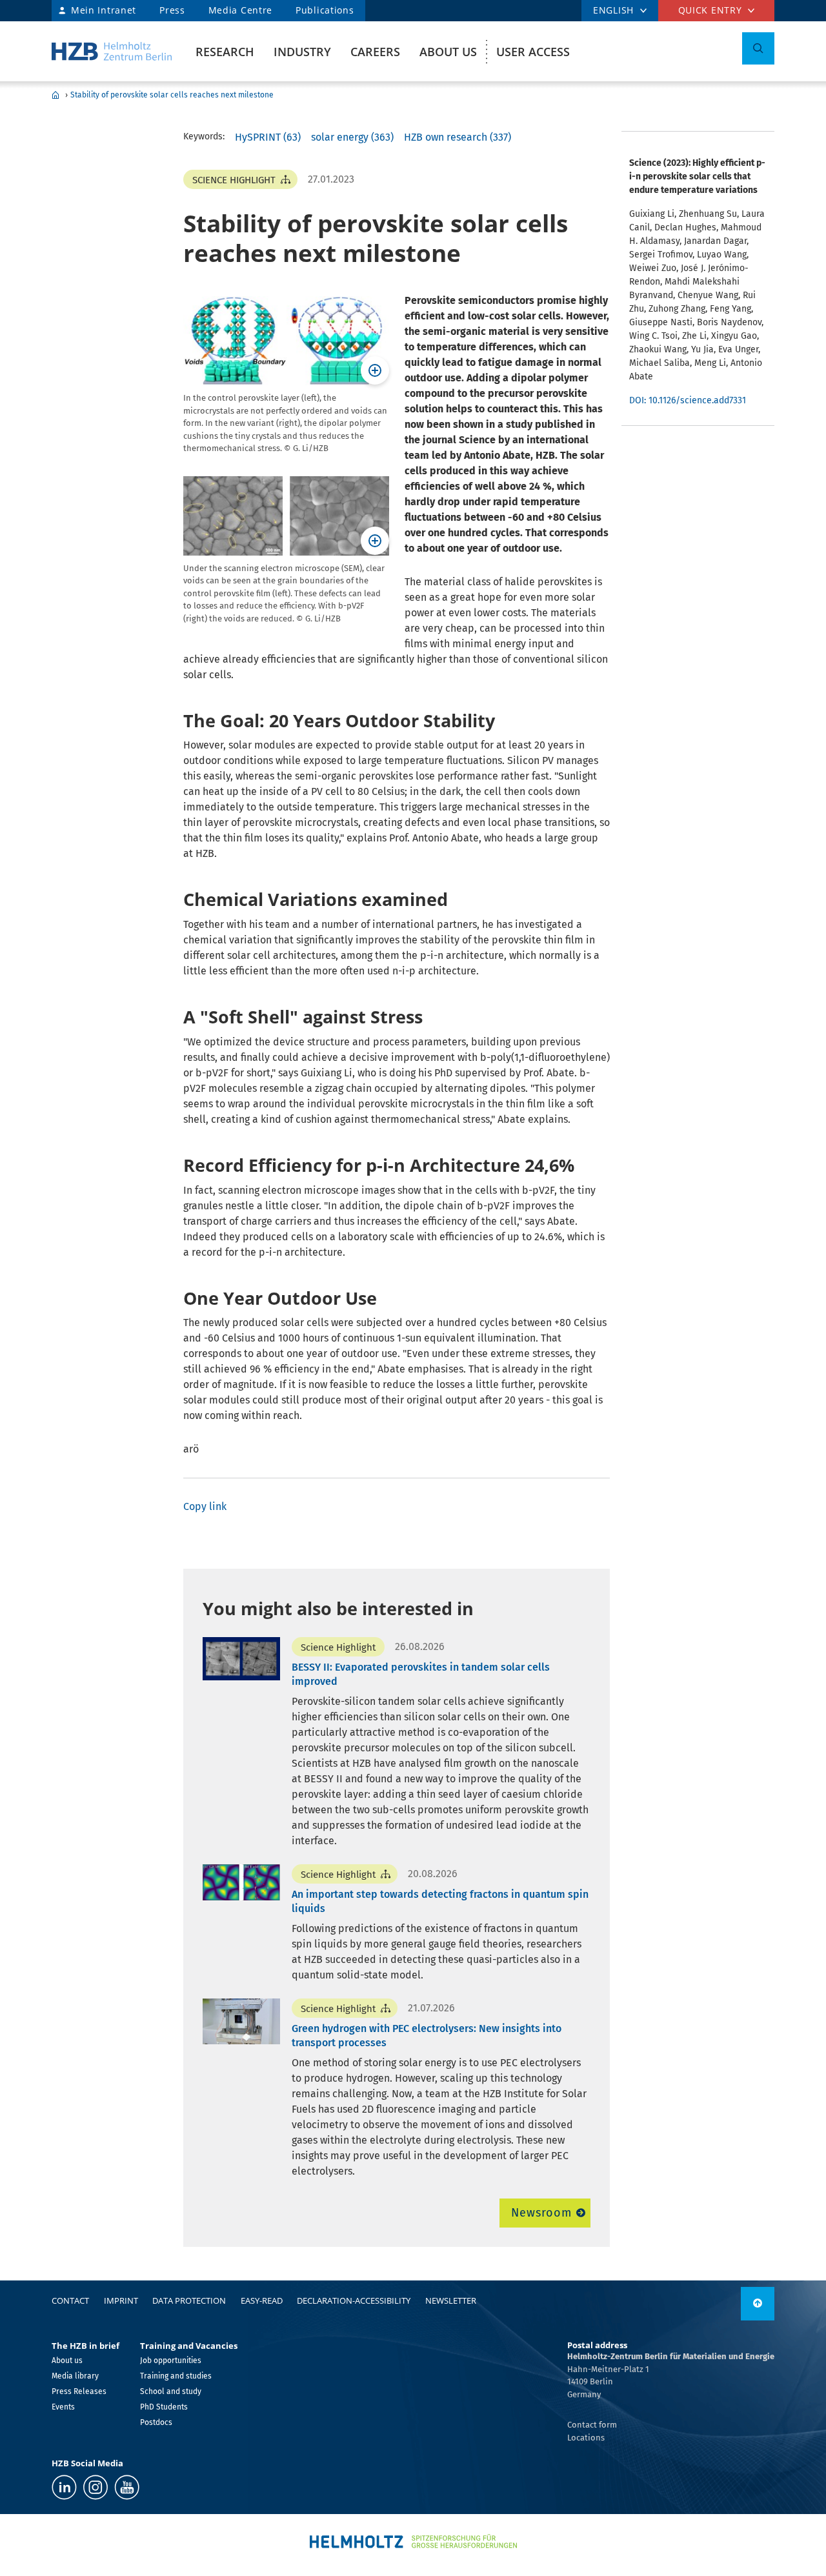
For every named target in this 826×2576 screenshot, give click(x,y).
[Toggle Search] (758, 48)
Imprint (121, 2300)
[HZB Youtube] (127, 2487)
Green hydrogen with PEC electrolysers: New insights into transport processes (427, 2036)
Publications (325, 10)
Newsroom (541, 2213)
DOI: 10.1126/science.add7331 (688, 400)
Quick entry (710, 10)
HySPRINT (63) (268, 137)
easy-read (262, 2300)
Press (172, 10)
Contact (70, 2300)
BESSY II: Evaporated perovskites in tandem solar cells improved (421, 1674)
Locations (586, 2438)
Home (55, 95)
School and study (171, 2391)
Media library (75, 2376)
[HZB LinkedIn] (64, 2487)
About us (448, 52)
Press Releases (79, 2391)
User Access (533, 52)
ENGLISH (613, 10)
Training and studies (176, 2376)
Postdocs (156, 2422)
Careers (375, 52)
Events (63, 2407)
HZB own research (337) (458, 137)
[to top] (758, 2304)
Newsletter (451, 2300)
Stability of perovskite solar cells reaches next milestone (172, 95)
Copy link (205, 1506)
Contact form (592, 2425)
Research (225, 52)
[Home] (112, 51)
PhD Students (164, 2407)
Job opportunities (171, 2360)
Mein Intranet (104, 10)
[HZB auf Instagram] (96, 2487)
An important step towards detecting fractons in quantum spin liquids (440, 1901)
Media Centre (240, 10)
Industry (302, 52)
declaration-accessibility (354, 2300)
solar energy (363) (352, 137)
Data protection (189, 2300)
